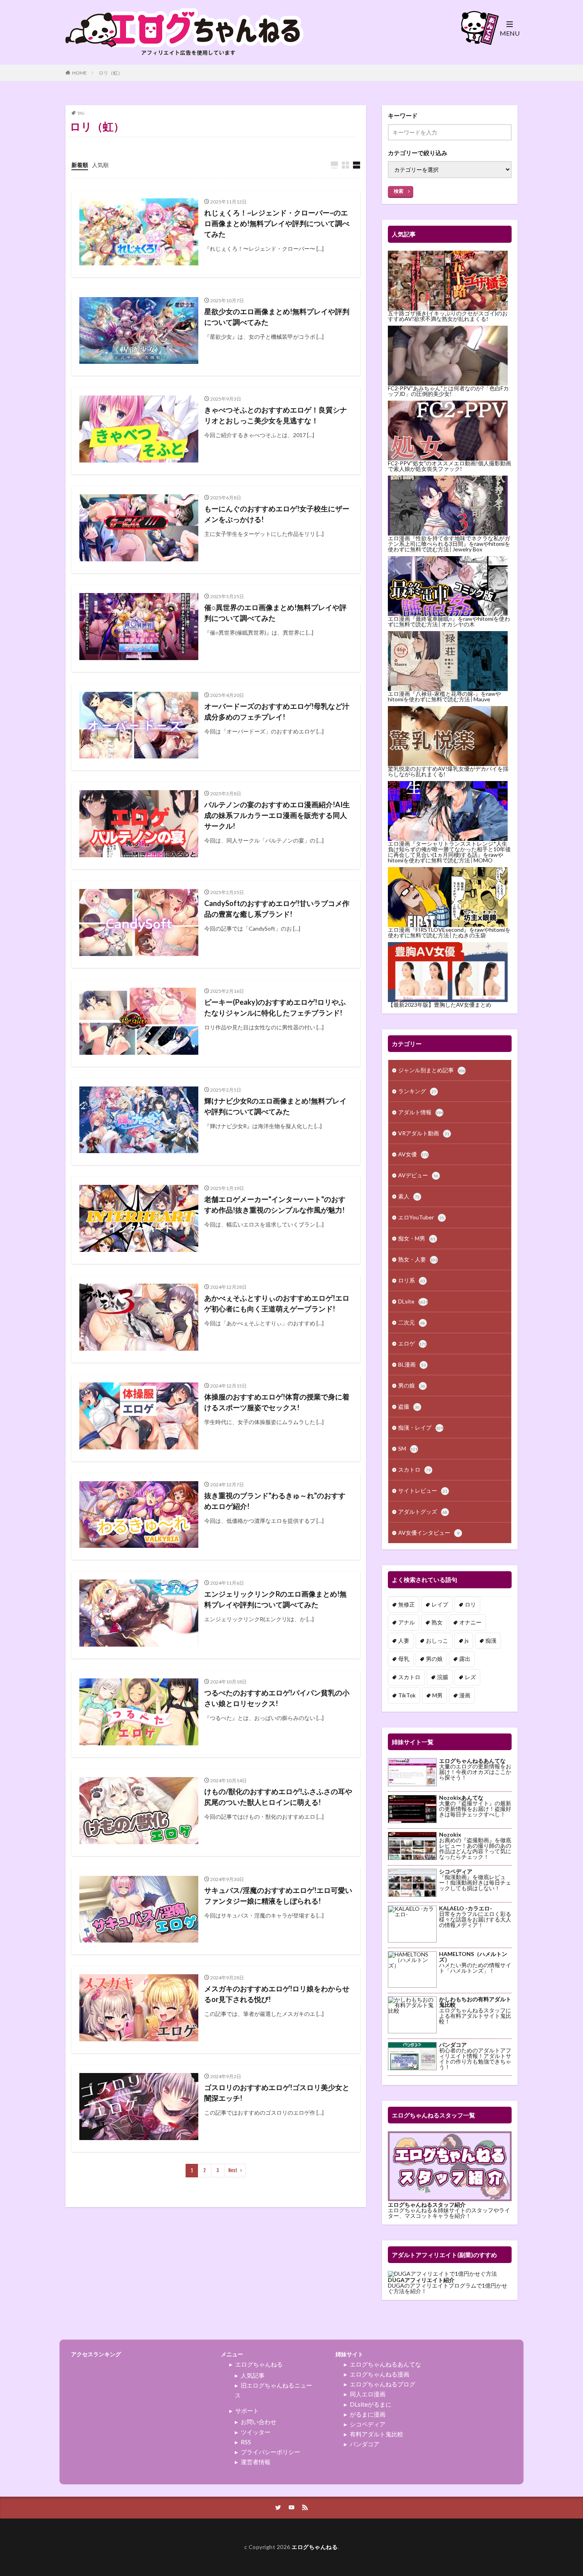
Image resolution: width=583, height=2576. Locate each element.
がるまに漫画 (368, 2414)
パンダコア (365, 2444)
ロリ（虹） (111, 73)
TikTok (407, 1695)
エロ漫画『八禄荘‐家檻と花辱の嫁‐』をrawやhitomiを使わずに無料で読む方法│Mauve (444, 696)
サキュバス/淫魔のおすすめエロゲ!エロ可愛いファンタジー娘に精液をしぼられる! (278, 1896)
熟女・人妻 (418, 1259)
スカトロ (414, 1469)
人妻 (404, 1640)
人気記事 (253, 2375)
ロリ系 (412, 1280)
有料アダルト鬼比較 (377, 2434)
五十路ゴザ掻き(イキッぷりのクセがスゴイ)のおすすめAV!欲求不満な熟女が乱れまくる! (448, 316)
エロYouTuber (421, 1217)
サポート (247, 2411)
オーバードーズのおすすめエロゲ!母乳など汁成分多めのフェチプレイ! (277, 711)
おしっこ (437, 1640)
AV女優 (413, 1154)
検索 (399, 191)
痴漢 (491, 1640)
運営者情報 (256, 2462)
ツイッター (256, 2432)
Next (233, 2170)
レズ (470, 1677)
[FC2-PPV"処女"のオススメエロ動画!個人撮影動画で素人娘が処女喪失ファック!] (448, 431)
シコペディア (368, 2424)
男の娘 (412, 1385)
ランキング (417, 1091)
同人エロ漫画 (368, 2394)
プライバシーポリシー (270, 2452)
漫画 (465, 1695)
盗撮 (409, 1406)
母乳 (404, 1659)
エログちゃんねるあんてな (385, 2364)
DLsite (413, 1301)
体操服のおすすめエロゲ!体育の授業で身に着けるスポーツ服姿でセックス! (277, 1402)
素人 (409, 1196)
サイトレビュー (423, 1491)
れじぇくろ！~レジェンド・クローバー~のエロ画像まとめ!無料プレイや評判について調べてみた (277, 223)
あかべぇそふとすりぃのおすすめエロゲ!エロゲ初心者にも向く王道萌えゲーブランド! (277, 1303)
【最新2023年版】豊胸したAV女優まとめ (440, 1005)
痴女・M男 (417, 1238)
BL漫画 (412, 1364)
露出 (465, 1659)
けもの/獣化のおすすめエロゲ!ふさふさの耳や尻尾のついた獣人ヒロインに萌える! (278, 1797)
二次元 (412, 1322)
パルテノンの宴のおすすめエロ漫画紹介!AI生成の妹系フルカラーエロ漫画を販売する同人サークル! (277, 815)
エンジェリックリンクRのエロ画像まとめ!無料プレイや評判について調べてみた (275, 1599)
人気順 (100, 165)
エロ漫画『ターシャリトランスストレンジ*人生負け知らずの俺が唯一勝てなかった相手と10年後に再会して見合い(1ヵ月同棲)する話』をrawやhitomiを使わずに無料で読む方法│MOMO (449, 852)
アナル (407, 1622)
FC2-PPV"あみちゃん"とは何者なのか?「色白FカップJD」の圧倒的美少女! (448, 391)
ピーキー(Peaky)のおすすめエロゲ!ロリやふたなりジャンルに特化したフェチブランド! (275, 1007)
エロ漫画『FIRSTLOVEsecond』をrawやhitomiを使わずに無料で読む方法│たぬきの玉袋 (449, 932)
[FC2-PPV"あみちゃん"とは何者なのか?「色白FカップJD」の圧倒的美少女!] (448, 356)
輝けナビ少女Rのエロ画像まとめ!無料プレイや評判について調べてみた (275, 1106)
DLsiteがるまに (371, 2404)
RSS (246, 2442)
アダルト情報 (421, 1112)
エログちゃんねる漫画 (380, 2374)
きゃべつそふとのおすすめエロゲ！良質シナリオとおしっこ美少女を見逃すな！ (276, 415)
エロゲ (412, 1343)
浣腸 (443, 1677)
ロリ (470, 1604)
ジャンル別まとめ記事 (432, 1070)
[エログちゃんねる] (184, 60)
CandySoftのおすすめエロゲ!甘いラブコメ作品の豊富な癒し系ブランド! (277, 909)
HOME (80, 73)
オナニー (470, 1622)
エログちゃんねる (259, 2364)
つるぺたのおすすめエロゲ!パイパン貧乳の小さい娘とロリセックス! (277, 1698)
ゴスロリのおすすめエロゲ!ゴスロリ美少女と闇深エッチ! (277, 2093)
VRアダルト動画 (424, 1133)
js (467, 1640)
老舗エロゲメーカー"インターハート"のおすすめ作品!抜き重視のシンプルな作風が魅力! (275, 1205)
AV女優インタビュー (429, 1533)
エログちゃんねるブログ (383, 2384)
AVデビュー (418, 1175)
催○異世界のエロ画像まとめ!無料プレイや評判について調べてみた (275, 613)
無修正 (407, 1604)
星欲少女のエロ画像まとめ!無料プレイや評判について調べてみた (277, 317)
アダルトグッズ (423, 1512)
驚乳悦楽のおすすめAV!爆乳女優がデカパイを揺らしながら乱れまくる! (448, 771)
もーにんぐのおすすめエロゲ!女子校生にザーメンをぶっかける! (277, 514)
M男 (437, 1695)
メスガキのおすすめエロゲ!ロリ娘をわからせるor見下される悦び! (277, 1994)
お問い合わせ (259, 2422)
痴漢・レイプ (421, 1427)
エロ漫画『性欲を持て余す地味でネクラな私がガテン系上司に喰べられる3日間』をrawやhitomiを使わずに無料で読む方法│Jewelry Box (449, 544)
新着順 (80, 165)
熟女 (437, 1622)
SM (408, 1448)
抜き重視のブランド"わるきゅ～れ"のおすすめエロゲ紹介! (275, 1501)
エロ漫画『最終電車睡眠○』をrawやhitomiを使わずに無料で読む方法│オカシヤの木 (449, 621)
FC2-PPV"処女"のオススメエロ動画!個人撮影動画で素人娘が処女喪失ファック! (450, 466)
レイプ (440, 1604)
